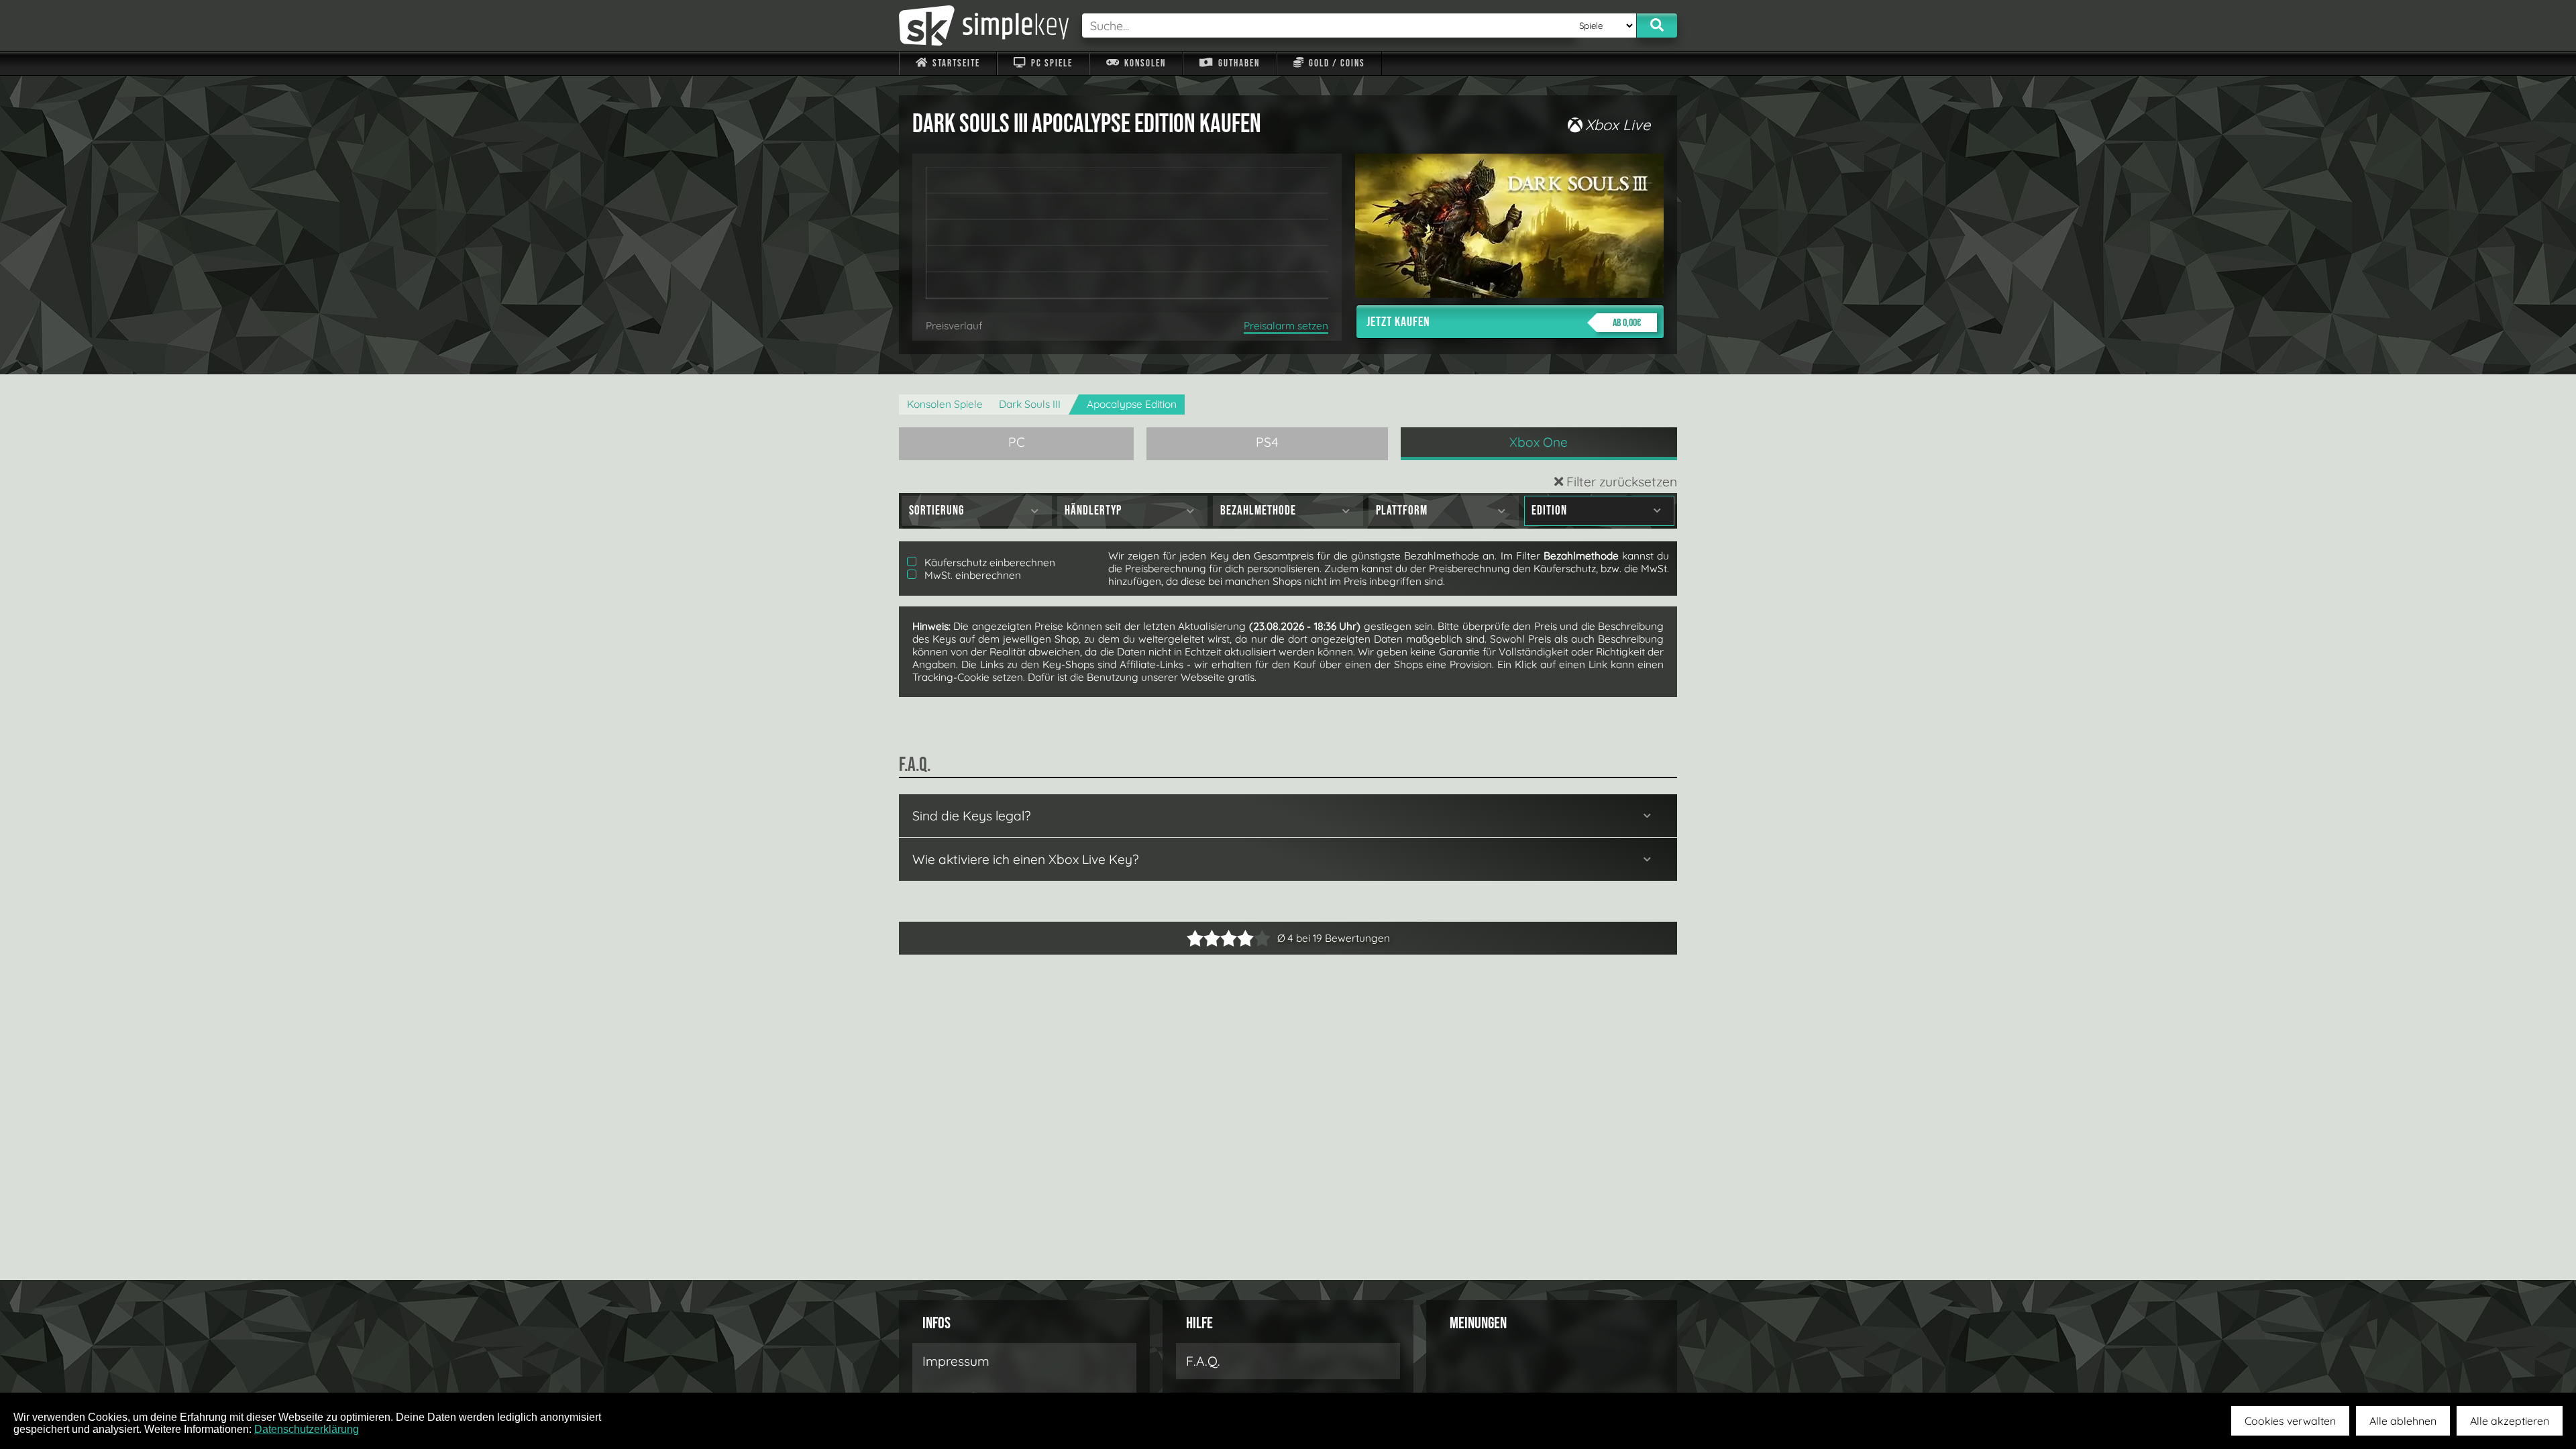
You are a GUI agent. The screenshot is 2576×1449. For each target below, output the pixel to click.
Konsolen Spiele (945, 404)
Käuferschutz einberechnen (988, 562)
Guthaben (1238, 63)
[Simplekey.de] (984, 25)
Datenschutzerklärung (307, 1429)
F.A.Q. (1203, 1361)
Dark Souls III (1030, 404)
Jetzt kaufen (1504, 322)
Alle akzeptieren (2510, 1421)
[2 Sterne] (1203, 938)
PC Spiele (1051, 63)
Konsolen (1144, 63)
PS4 (1267, 442)
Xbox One (1539, 442)
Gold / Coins (1336, 63)
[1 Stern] (1195, 938)
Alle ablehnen (2403, 1421)
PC (1017, 442)
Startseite (955, 63)
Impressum (956, 1361)
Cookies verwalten (2290, 1421)
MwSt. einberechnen (971, 575)
